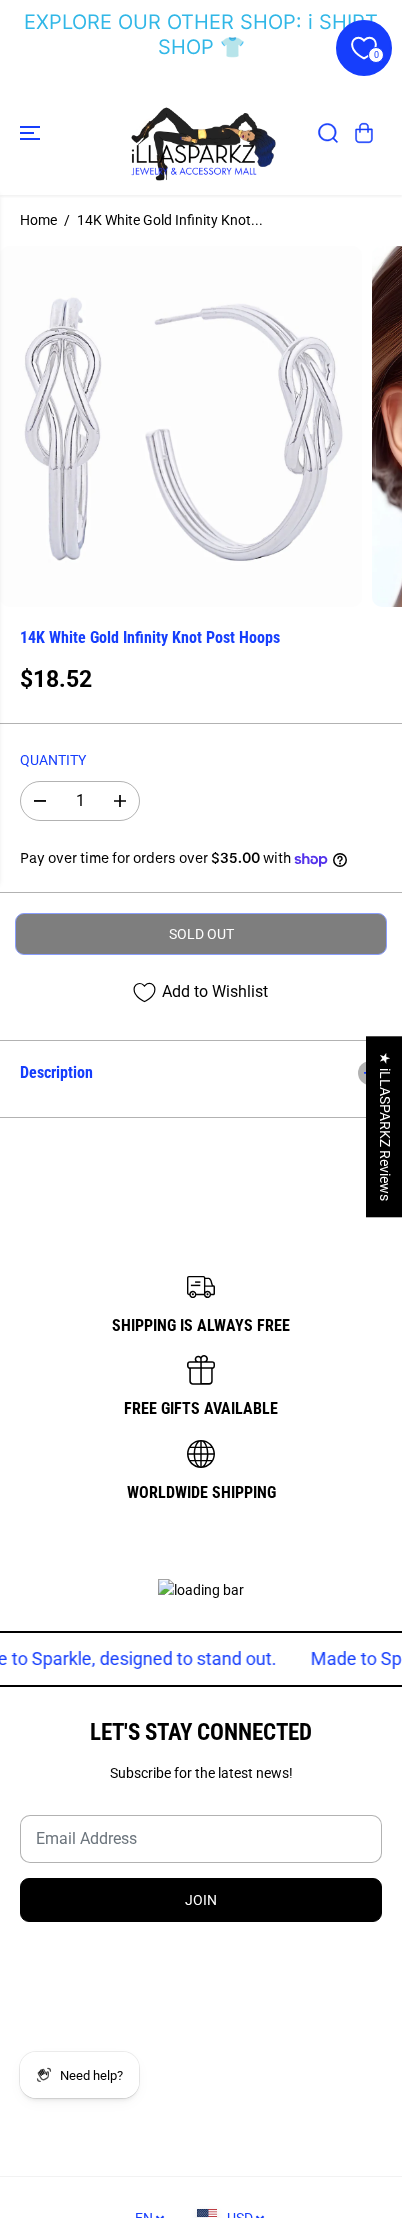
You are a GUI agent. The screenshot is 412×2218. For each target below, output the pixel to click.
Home (38, 220)
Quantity (53, 760)
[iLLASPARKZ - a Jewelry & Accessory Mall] (201, 132)
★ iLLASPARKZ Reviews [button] (385, 1126)
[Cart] (364, 133)
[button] (32, 132)
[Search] (328, 133)
